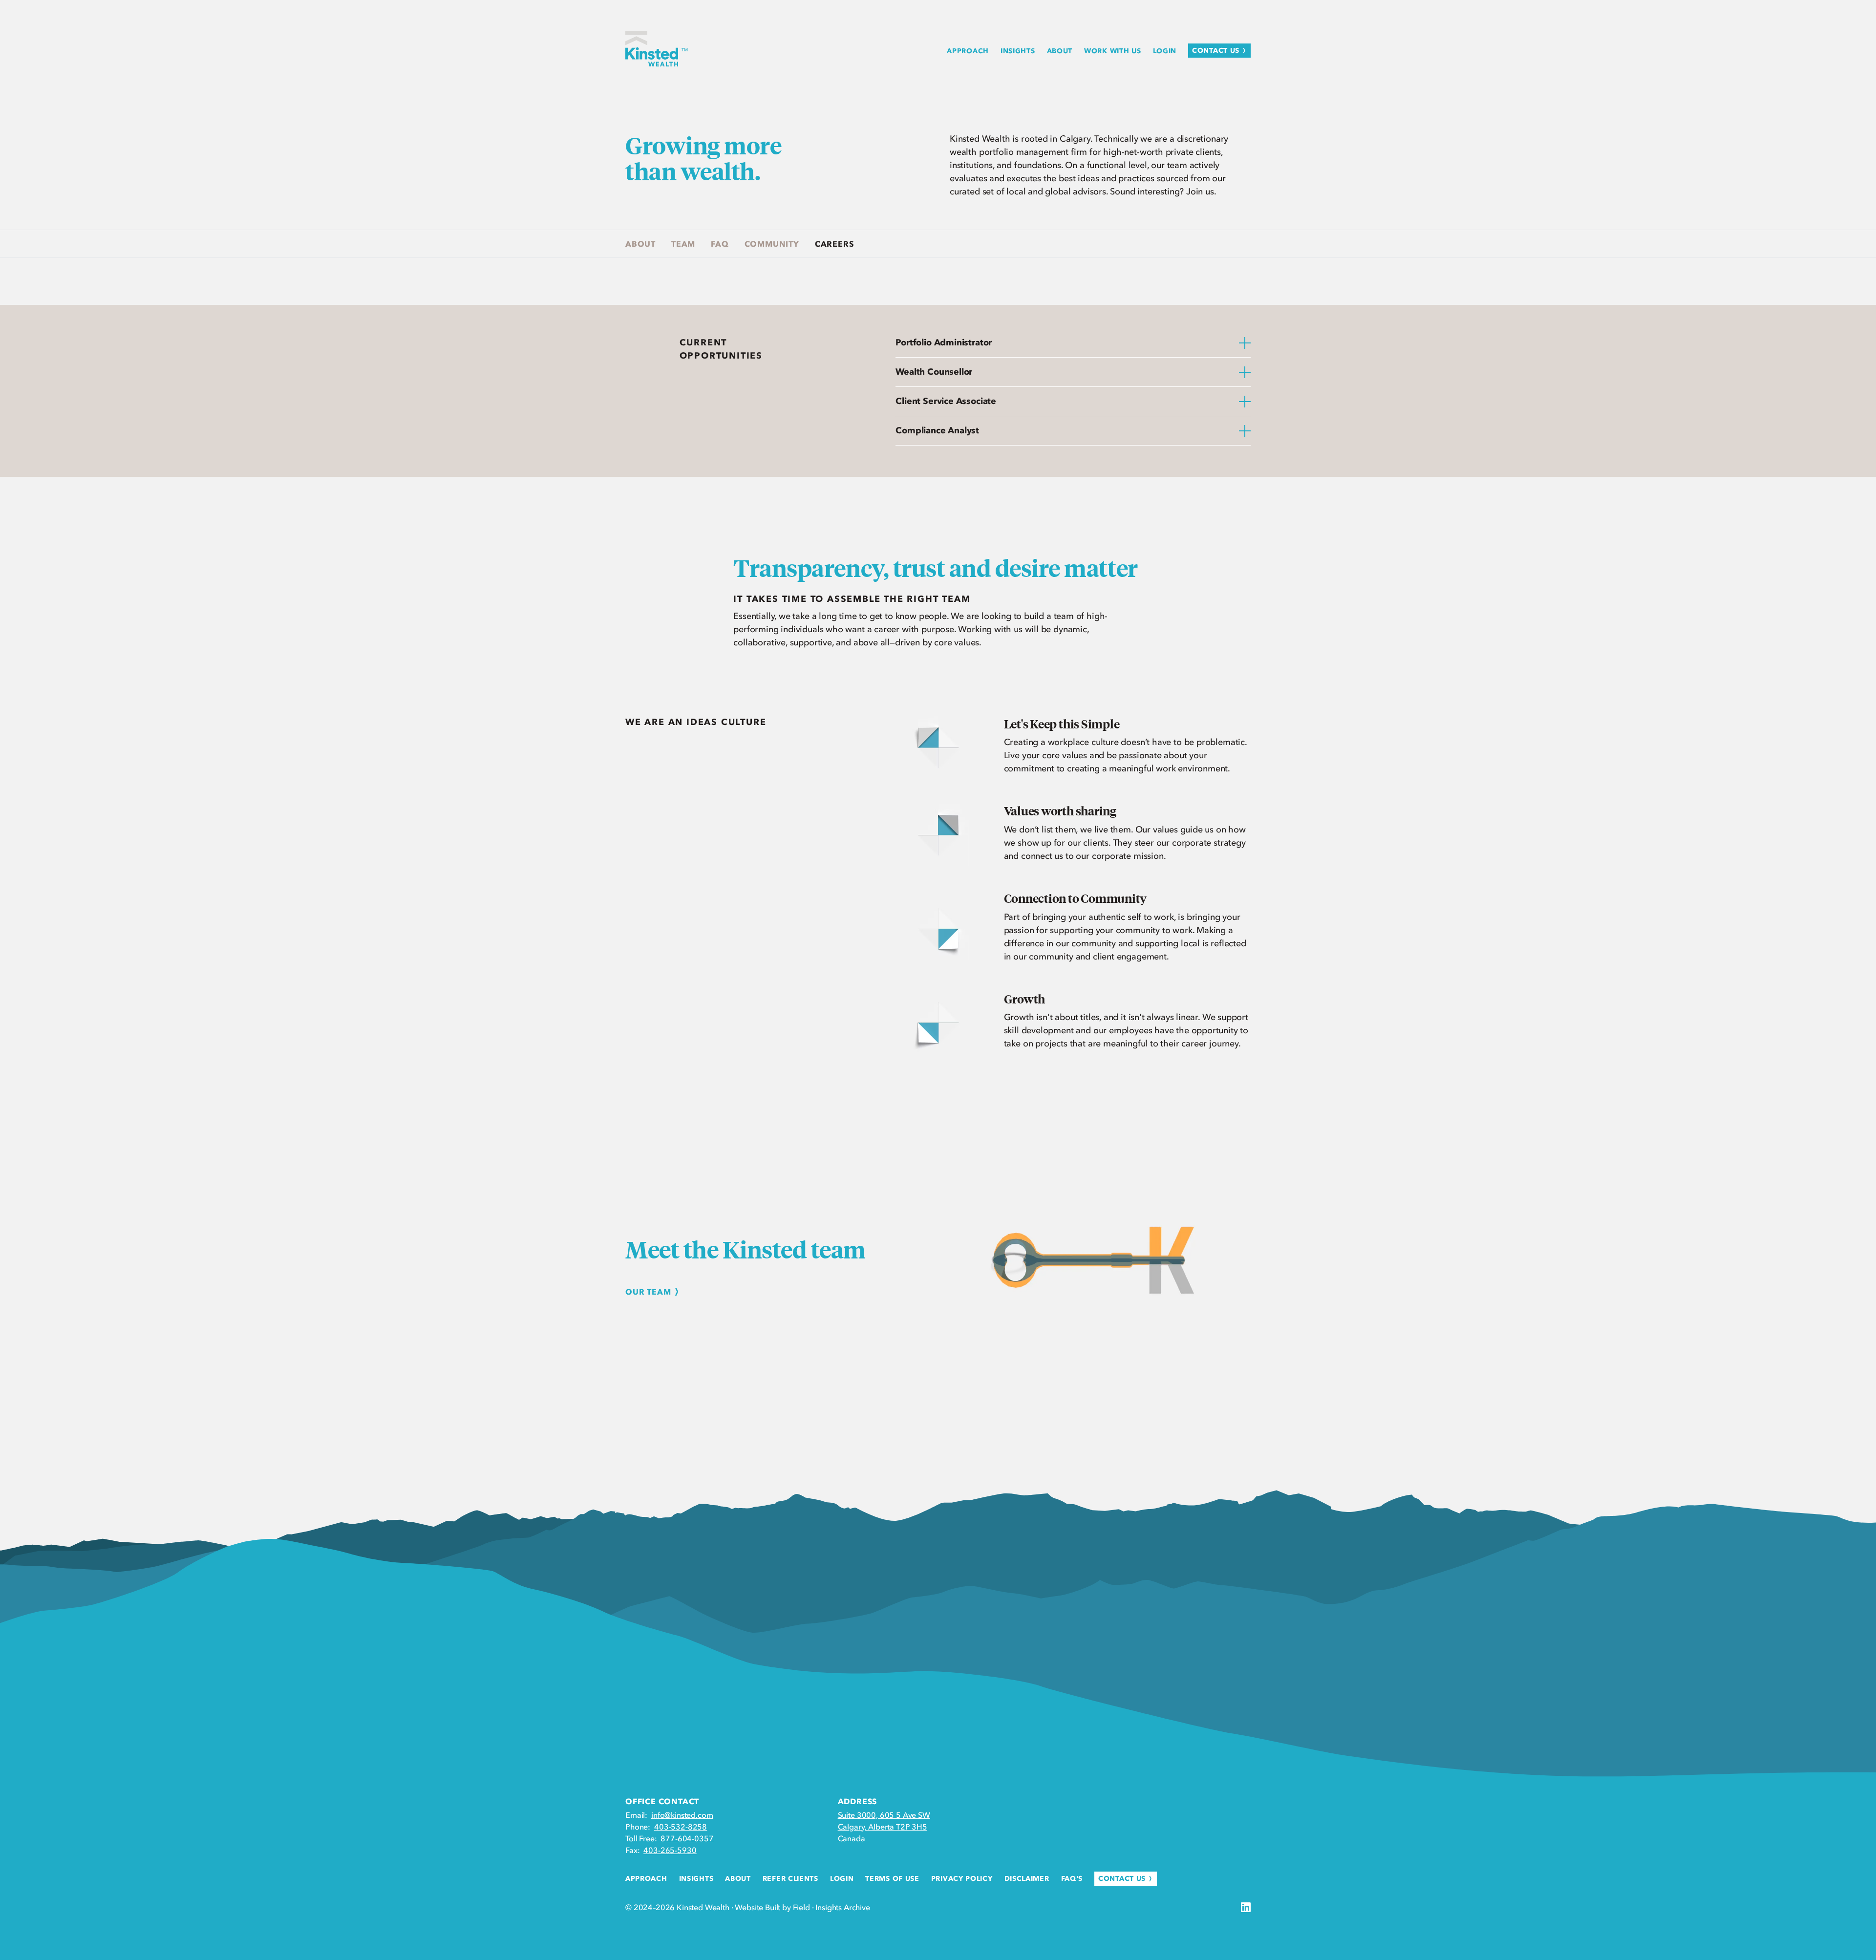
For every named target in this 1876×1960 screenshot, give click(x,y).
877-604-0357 (687, 1838)
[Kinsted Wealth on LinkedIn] (1246, 1907)
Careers (834, 244)
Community (772, 244)
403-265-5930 (670, 1850)
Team (683, 244)
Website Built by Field (772, 1907)
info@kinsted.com (682, 1815)
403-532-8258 (681, 1827)
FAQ (720, 244)
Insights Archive (842, 1907)
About (640, 244)
